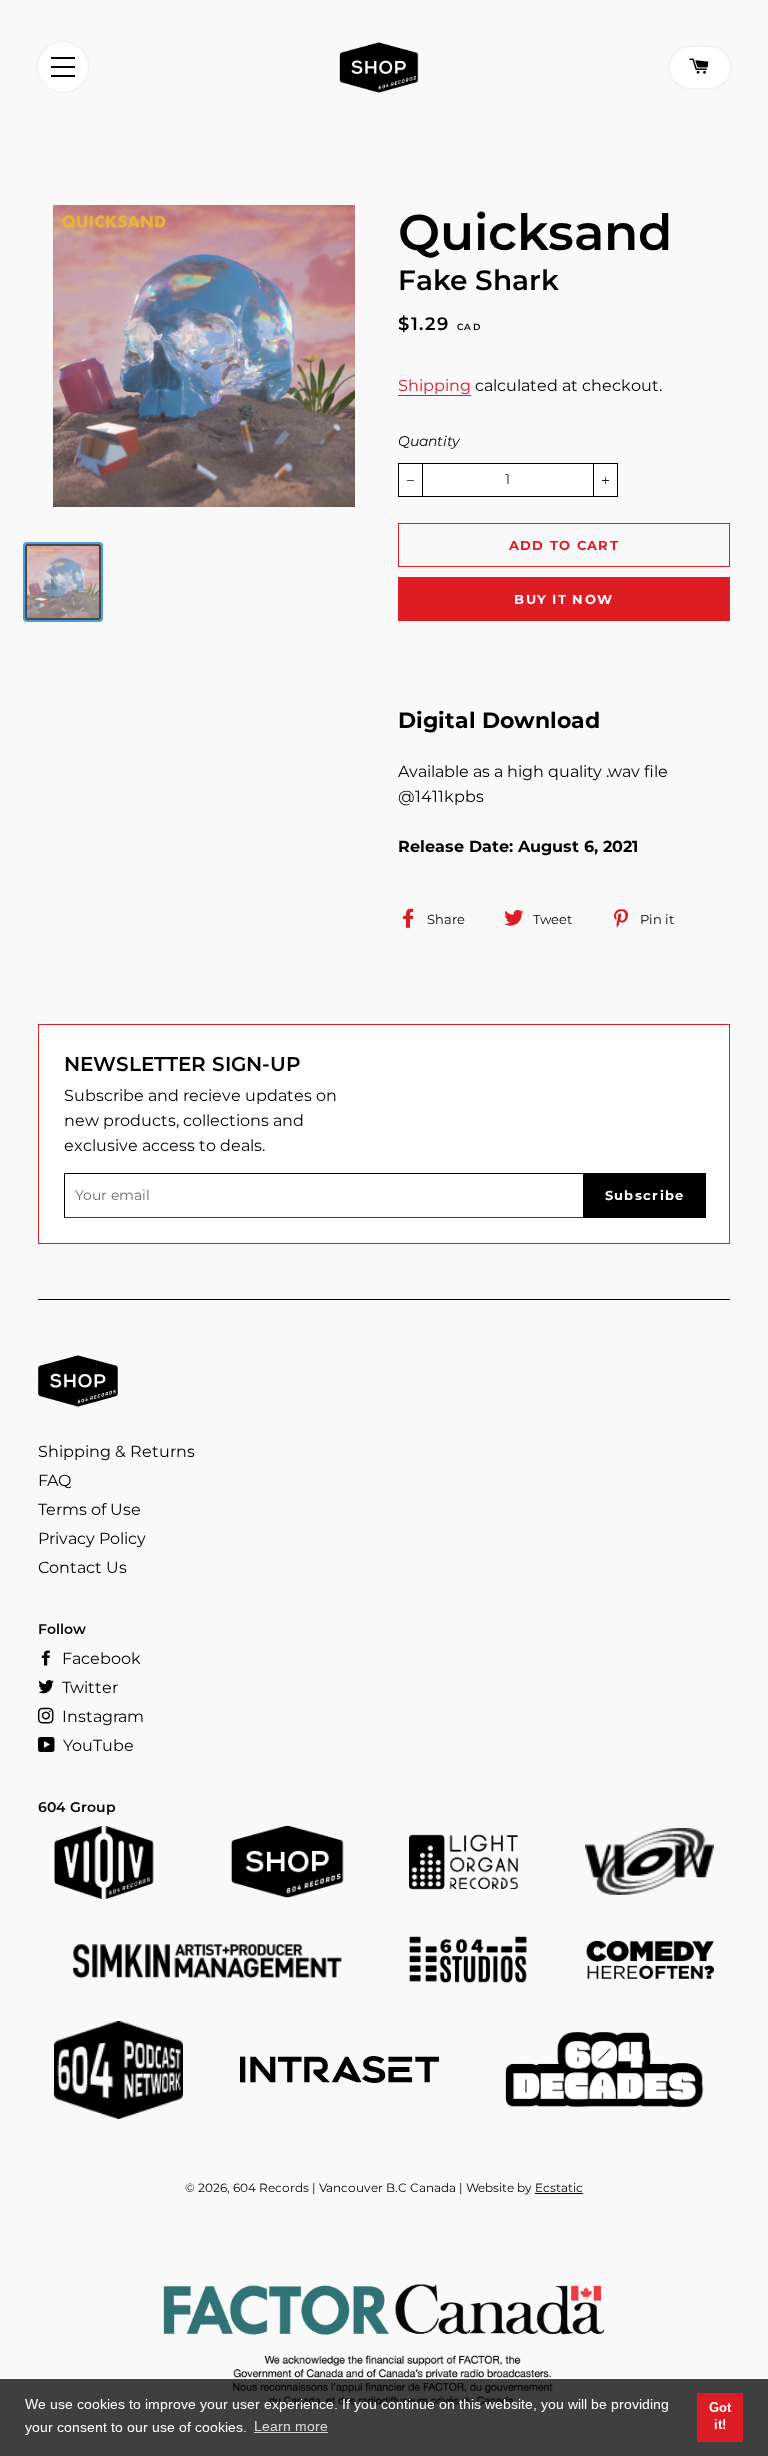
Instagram (101, 1716)
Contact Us (82, 1567)
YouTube (96, 1745)
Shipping (434, 385)
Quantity (429, 441)
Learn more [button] (291, 2426)
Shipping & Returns (116, 1451)
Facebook (99, 1658)
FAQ (54, 1480)
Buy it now (563, 599)
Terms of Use (89, 1509)
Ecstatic (559, 2187)
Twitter (88, 1687)
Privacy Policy (92, 1538)
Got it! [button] (720, 2417)
